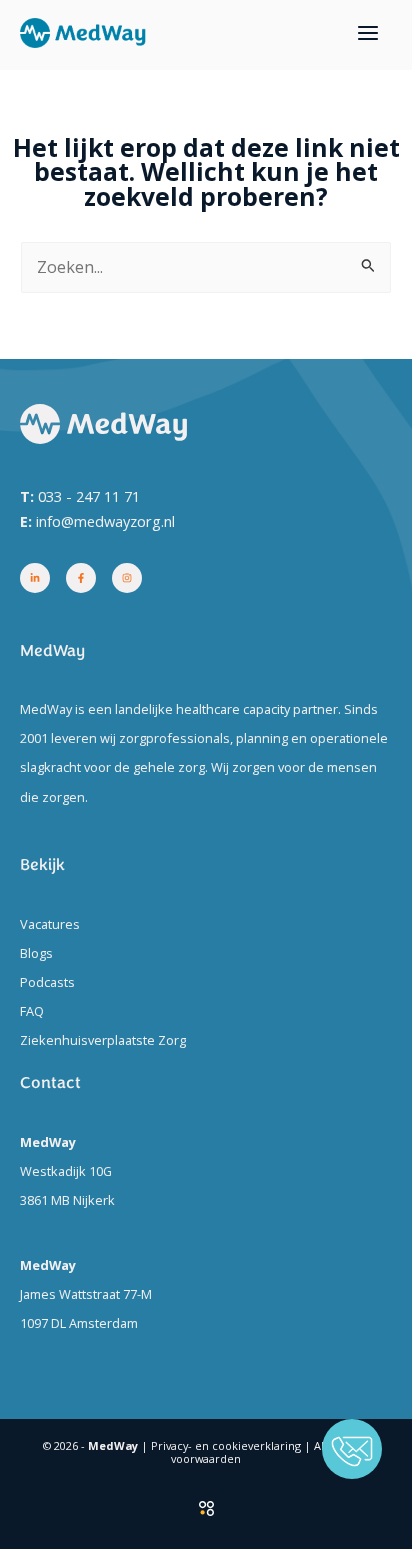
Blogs (36, 953)
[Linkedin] (35, 578)
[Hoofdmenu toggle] (367, 33)
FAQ (32, 1011)
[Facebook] (81, 578)
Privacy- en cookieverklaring (226, 1445)
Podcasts (47, 982)
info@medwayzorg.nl (105, 521)
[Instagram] (127, 578)
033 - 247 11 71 (89, 496)
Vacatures (50, 924)
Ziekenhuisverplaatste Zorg (103, 1040)
